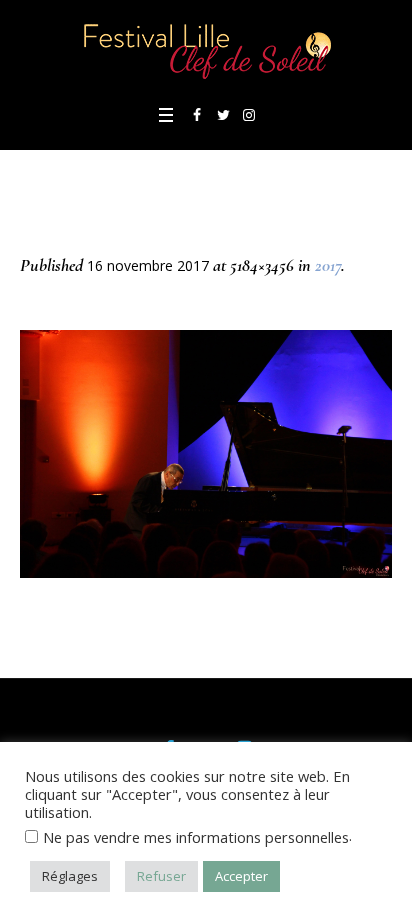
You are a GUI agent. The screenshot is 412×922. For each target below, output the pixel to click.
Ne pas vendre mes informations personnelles (196, 837)
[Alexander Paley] (206, 454)
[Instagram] (249, 115)
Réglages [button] (70, 876)
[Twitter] (223, 115)
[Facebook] (197, 115)
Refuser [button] (161, 876)
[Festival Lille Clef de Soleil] (206, 49)
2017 (328, 265)
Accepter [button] (241, 876)
